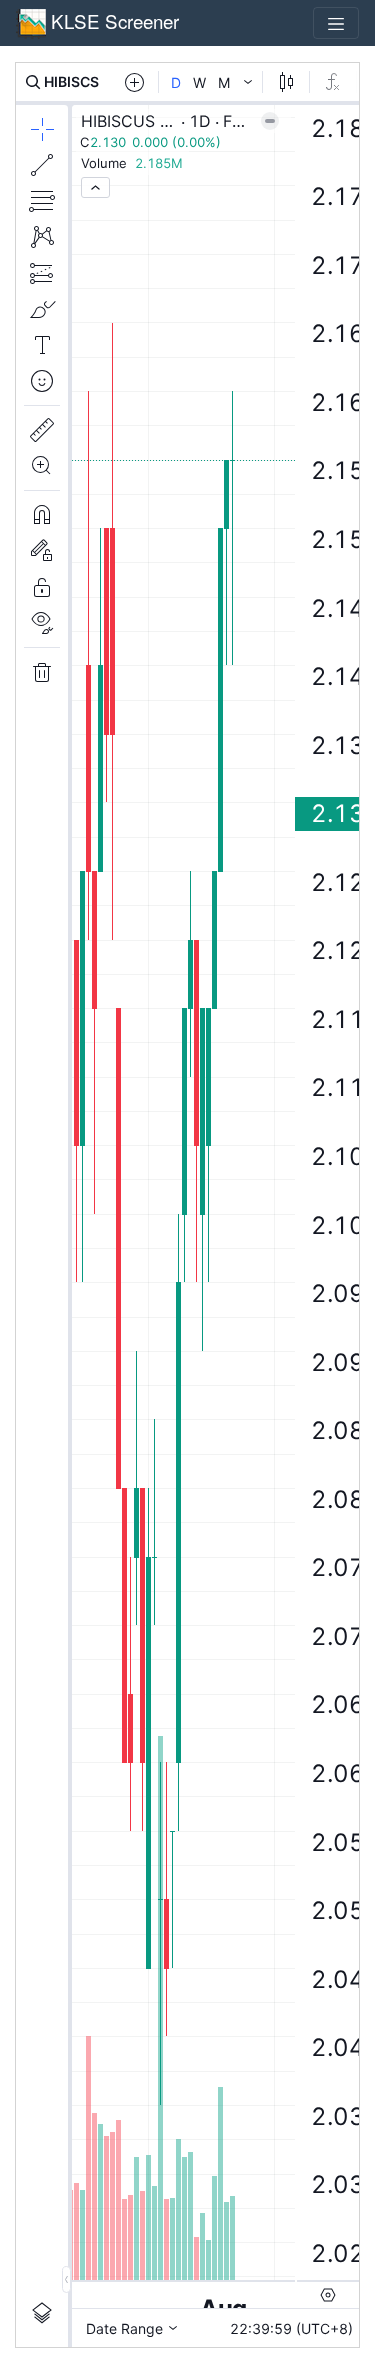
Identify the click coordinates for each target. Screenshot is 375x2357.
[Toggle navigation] (336, 23)
